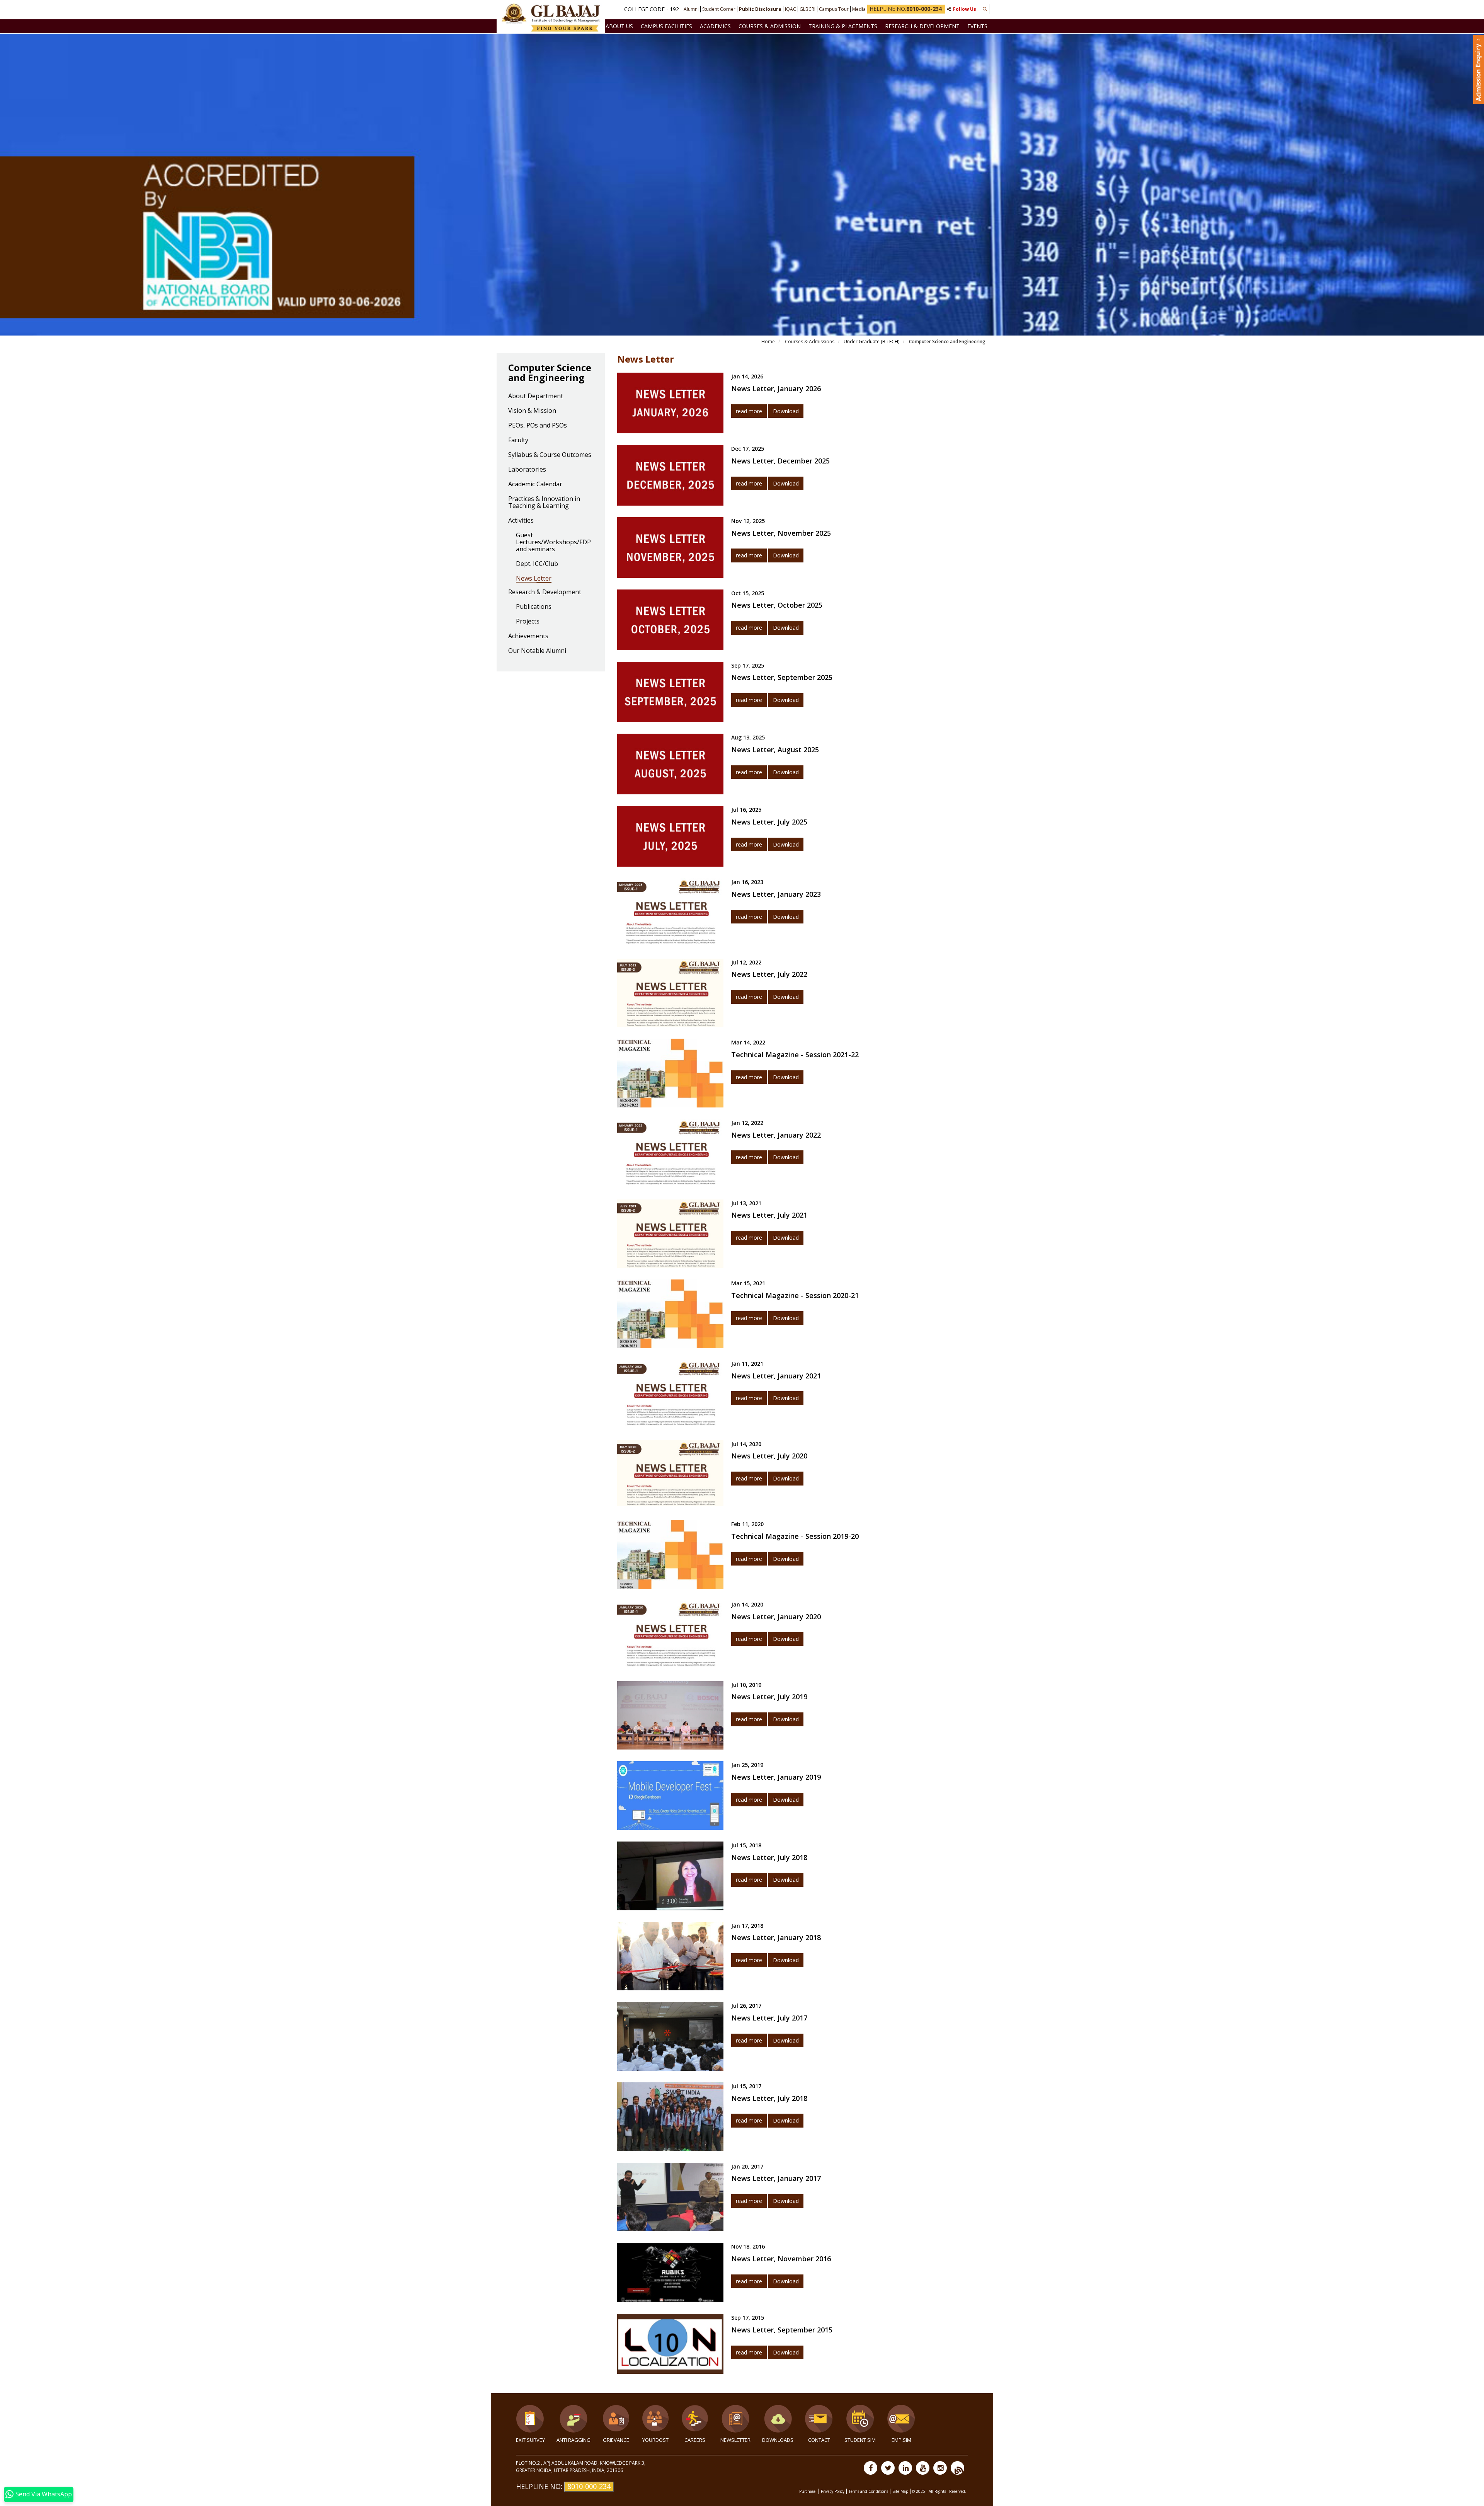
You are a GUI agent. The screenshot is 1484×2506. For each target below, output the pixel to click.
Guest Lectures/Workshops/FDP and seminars (553, 542)
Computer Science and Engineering (947, 342)
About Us (619, 26)
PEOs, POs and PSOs (538, 426)
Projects (528, 622)
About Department (536, 396)
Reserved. (958, 2491)
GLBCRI (808, 9)
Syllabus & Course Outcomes (550, 455)
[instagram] (940, 2468)
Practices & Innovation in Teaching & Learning (544, 503)
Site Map (900, 2491)
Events (977, 26)
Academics (715, 26)
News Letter (534, 579)
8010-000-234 (589, 2486)
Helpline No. (906, 9)
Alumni (691, 9)
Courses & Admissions (809, 342)
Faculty (518, 440)
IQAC (791, 9)
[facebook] (870, 2468)
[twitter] (888, 2468)
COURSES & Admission (770, 26)
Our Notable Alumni (537, 651)
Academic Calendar (535, 484)
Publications (534, 607)
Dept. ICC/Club (537, 564)
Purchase (808, 2491)
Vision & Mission (532, 411)
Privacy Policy (833, 2491)
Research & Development (922, 26)
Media (859, 9)
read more (749, 411)
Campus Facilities (666, 26)
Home (768, 342)
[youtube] (923, 2468)
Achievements (528, 636)
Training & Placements (843, 26)
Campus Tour (834, 9)
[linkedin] (905, 2468)
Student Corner (719, 9)
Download (786, 411)
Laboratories (527, 470)
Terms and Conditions (868, 2491)
